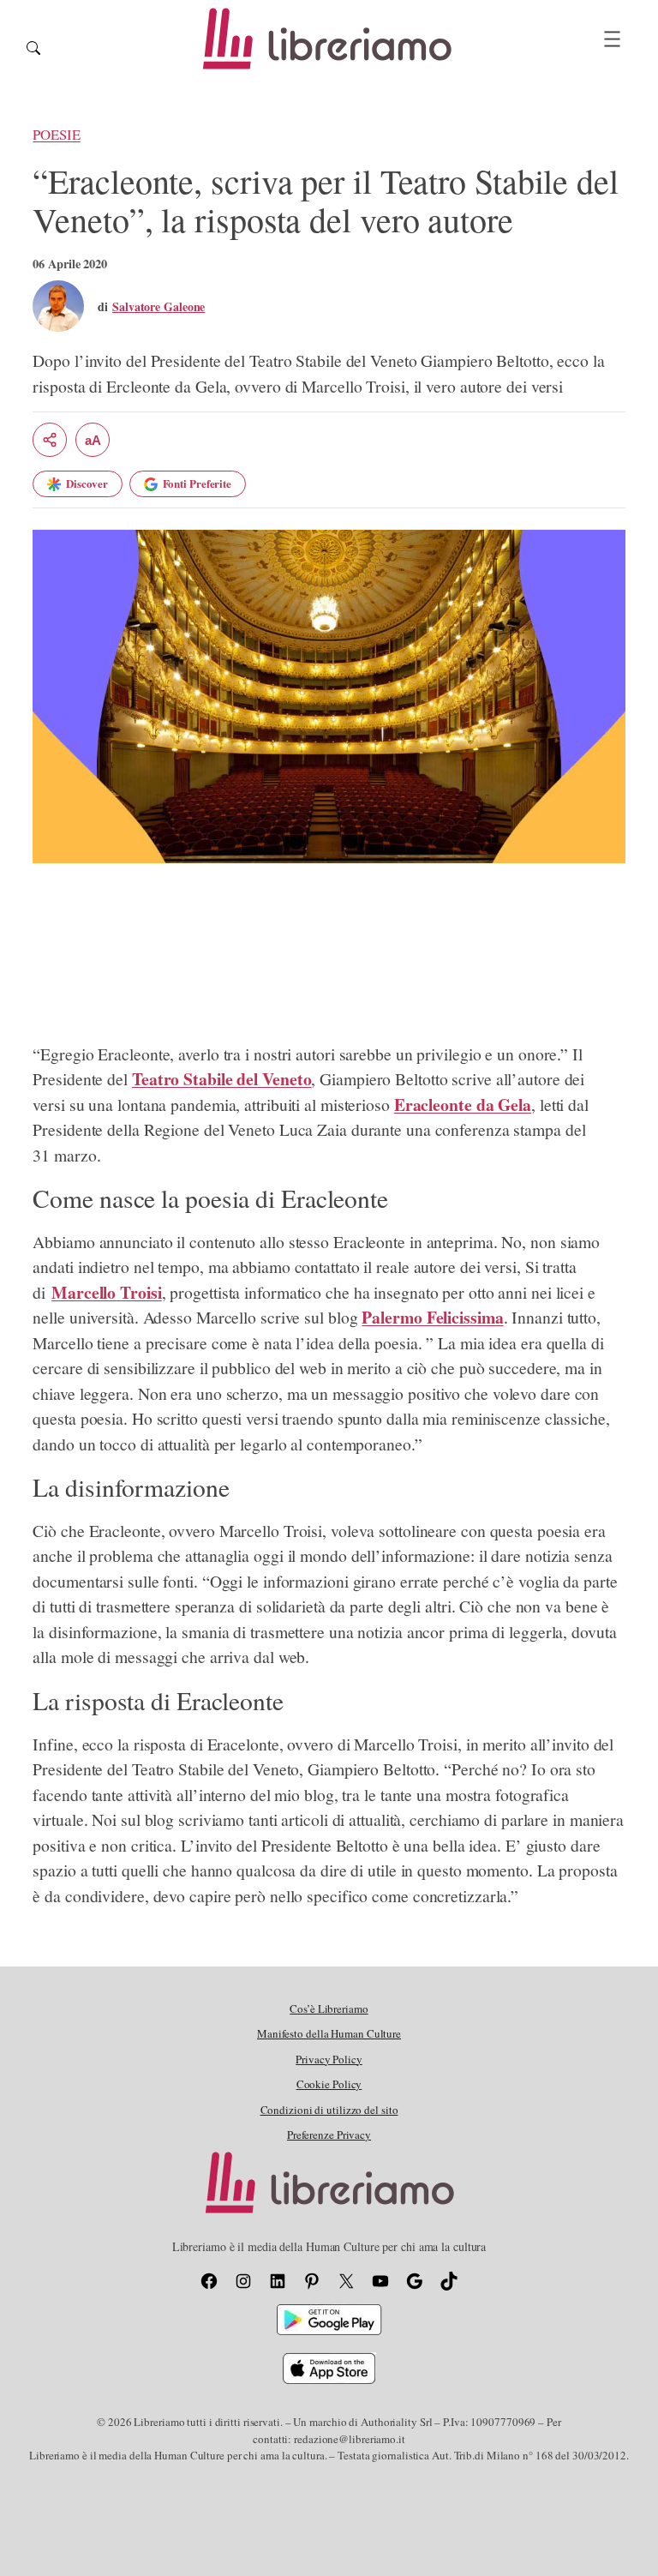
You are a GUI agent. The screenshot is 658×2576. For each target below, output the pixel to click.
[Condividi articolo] (50, 440)
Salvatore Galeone (159, 306)
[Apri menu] (612, 39)
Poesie (56, 134)
